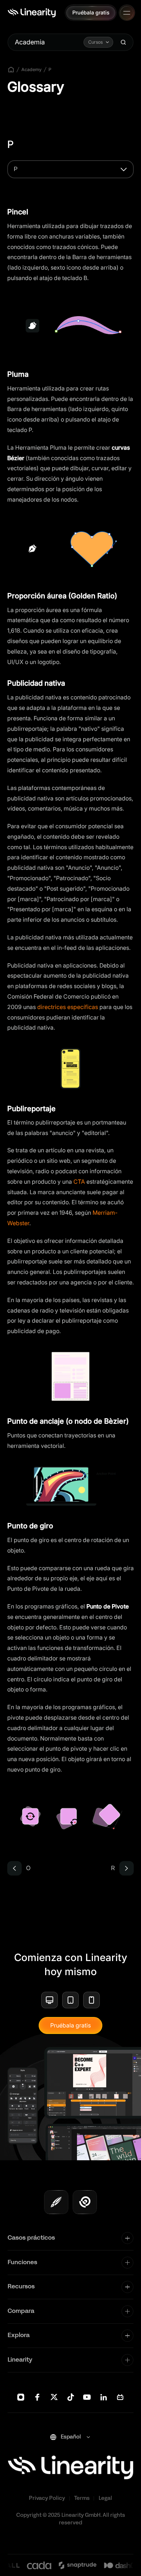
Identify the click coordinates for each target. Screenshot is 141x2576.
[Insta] (21, 2397)
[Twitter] (54, 2397)
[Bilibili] (120, 2397)
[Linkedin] (104, 2397)
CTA (78, 1182)
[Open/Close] (127, 13)
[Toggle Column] (127, 2238)
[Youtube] (87, 2397)
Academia (30, 42)
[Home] (32, 13)
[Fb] (37, 2397)
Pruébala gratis (70, 2025)
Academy (31, 69)
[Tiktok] (71, 2397)
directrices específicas (68, 1007)
